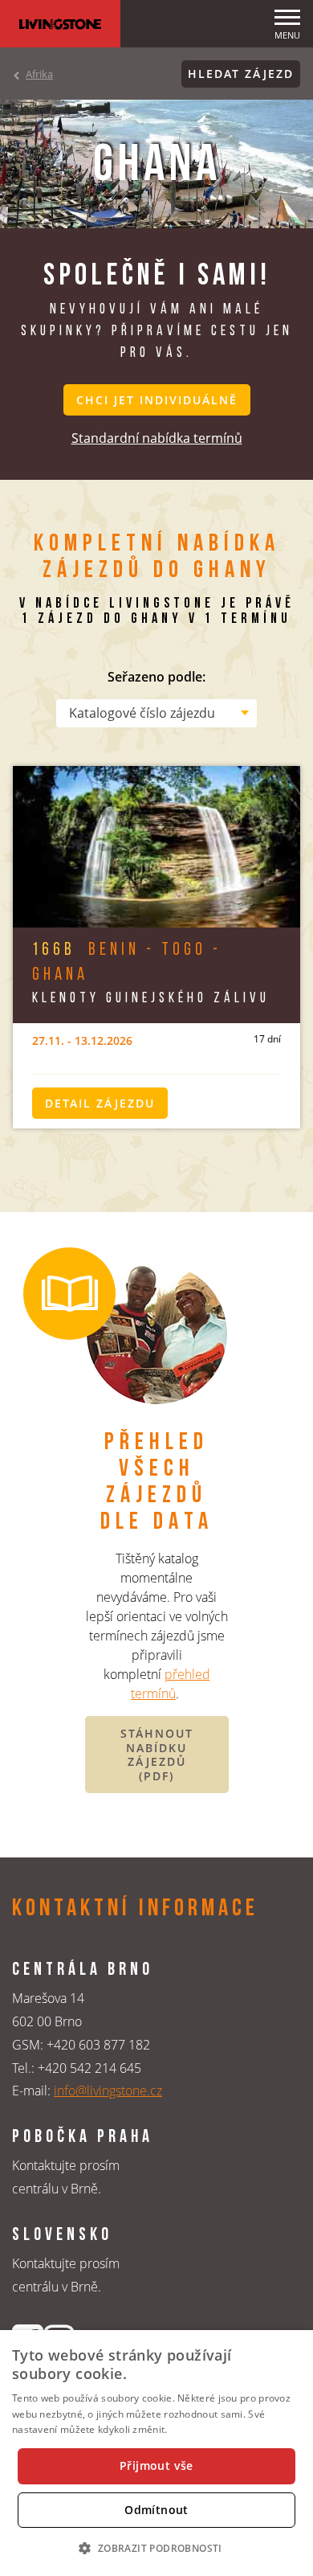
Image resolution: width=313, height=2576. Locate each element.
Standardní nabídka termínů (157, 438)
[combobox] (156, 713)
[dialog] (156, 2453)
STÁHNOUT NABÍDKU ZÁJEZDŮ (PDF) (157, 1755)
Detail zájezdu (100, 1103)
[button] (156, 2548)
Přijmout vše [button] (156, 2465)
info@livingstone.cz (108, 2091)
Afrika (39, 74)
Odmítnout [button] (156, 2510)
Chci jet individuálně (157, 400)
